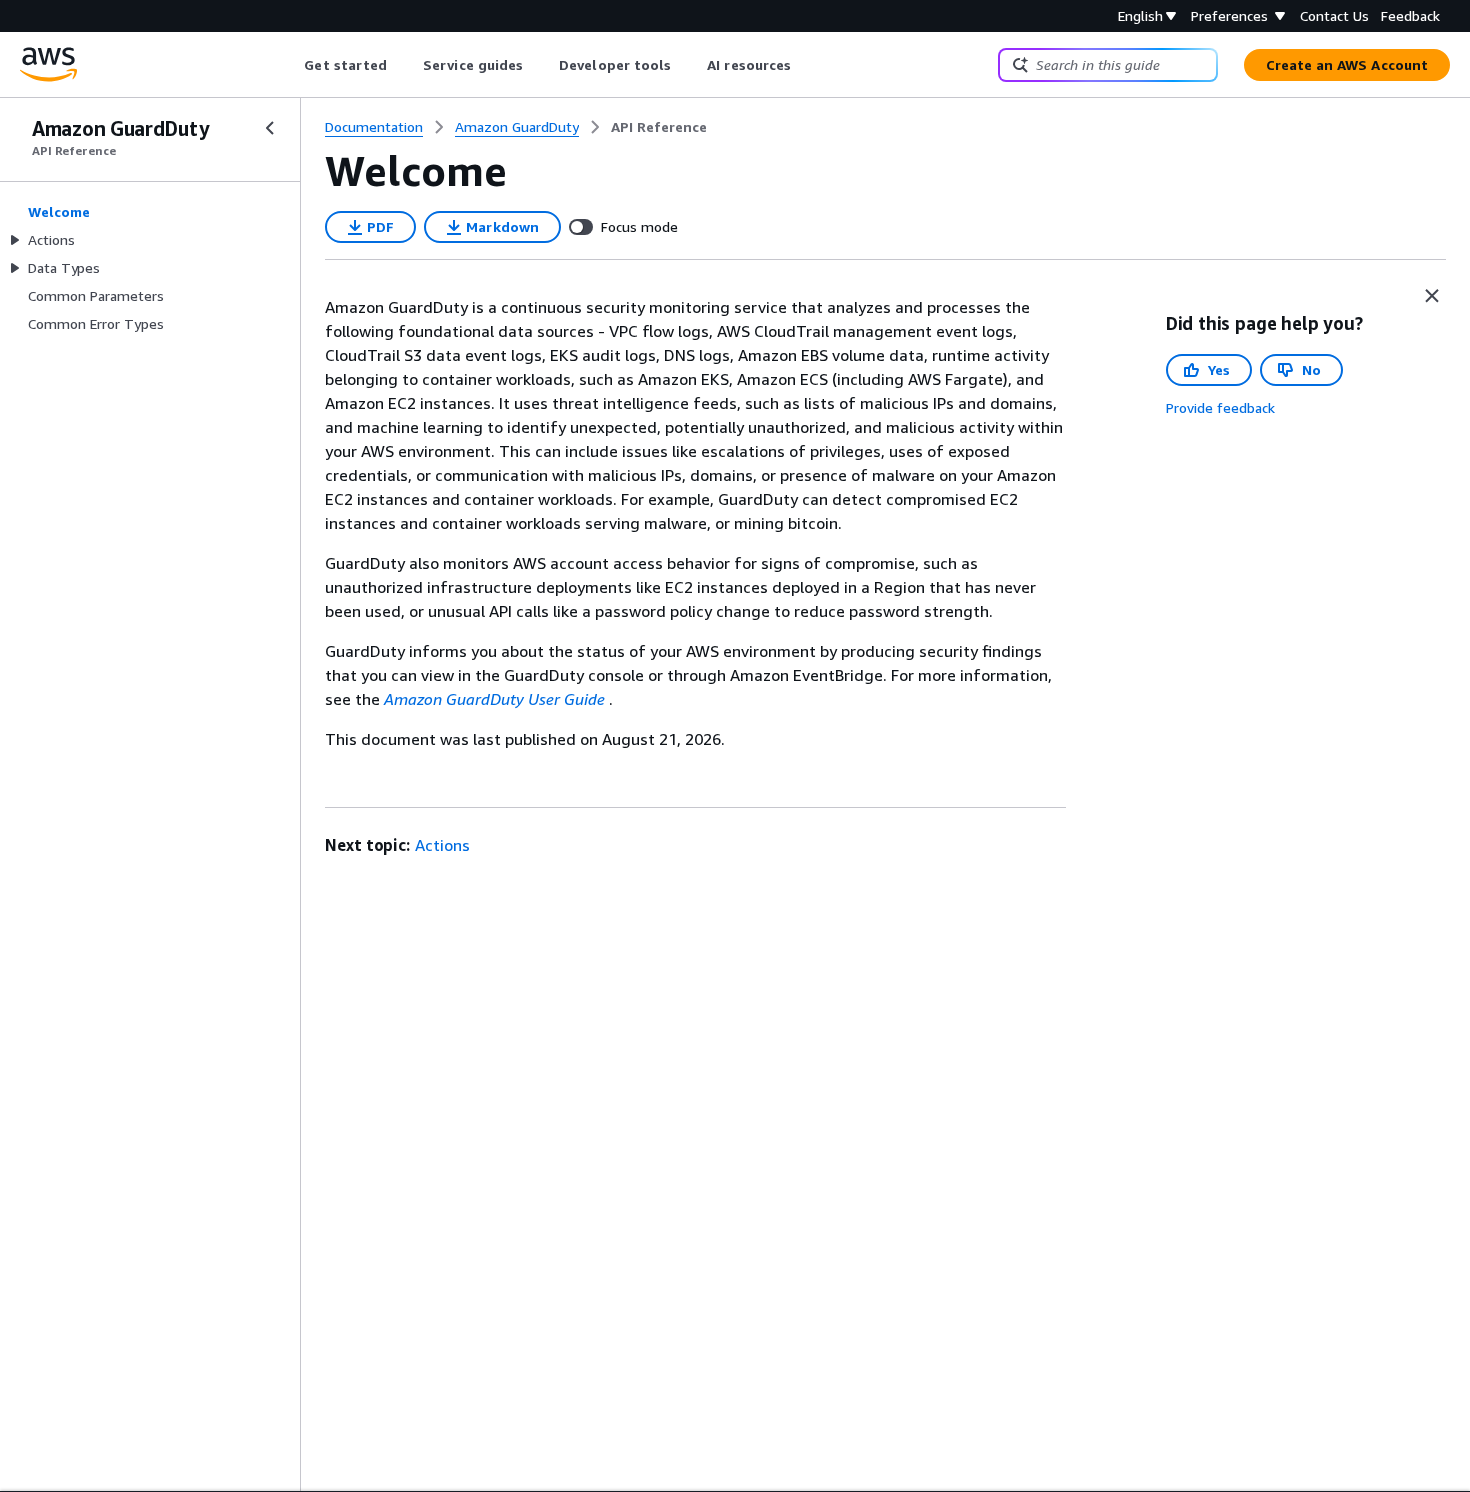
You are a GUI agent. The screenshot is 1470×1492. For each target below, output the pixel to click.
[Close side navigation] (270, 128)
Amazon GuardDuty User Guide (494, 699)
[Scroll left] (289, 65)
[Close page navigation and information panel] (1432, 296)
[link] (659, 127)
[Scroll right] (806, 65)
